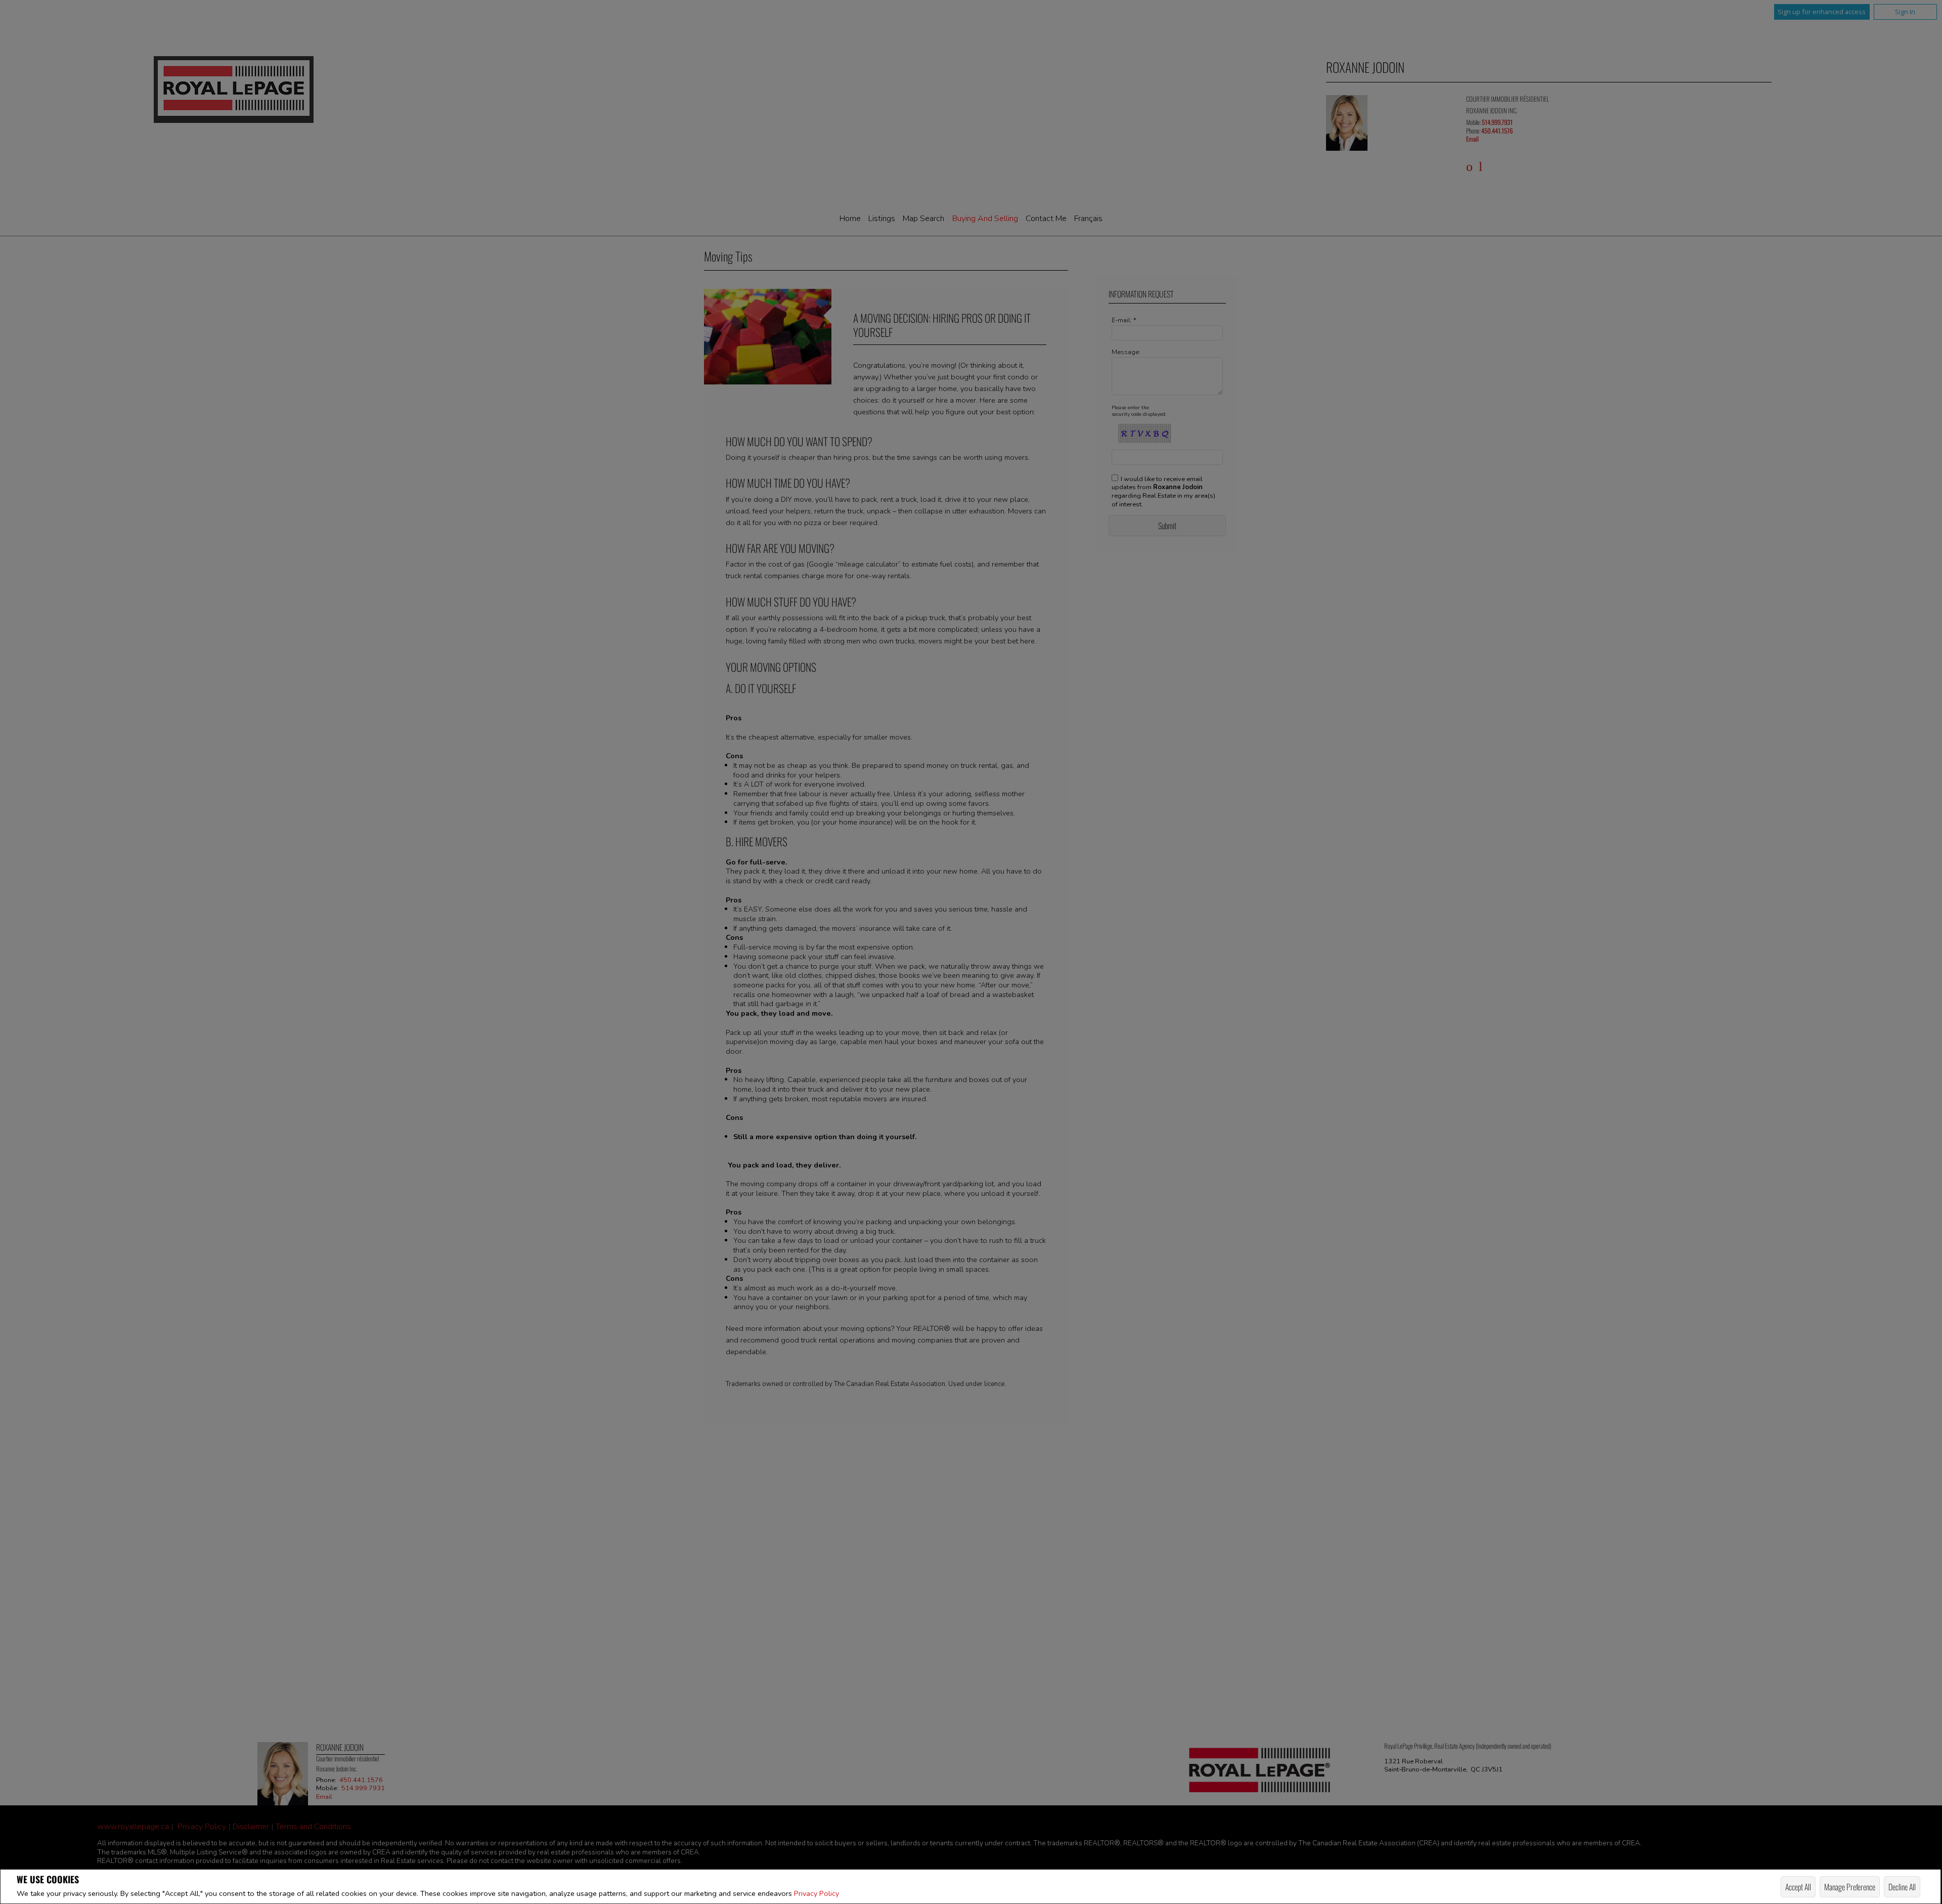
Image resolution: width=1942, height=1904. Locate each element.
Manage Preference (1850, 1887)
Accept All (1798, 1887)
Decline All (1902, 1887)
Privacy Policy (816, 1893)
